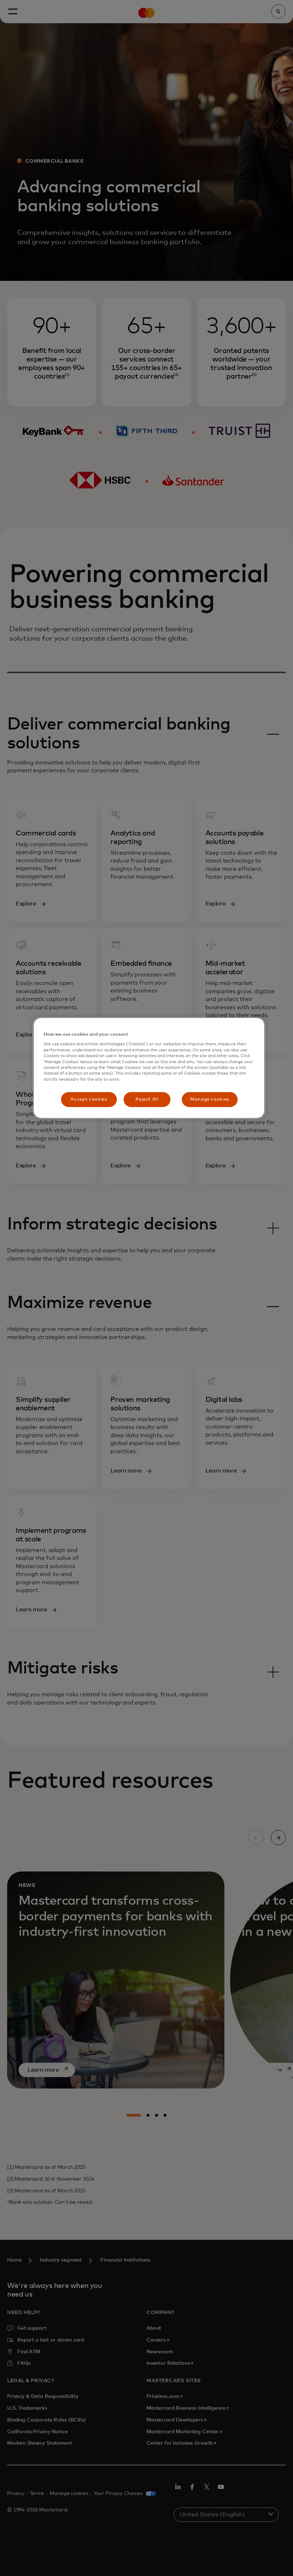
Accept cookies (89, 1099)
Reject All (147, 1099)
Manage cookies (210, 1099)
